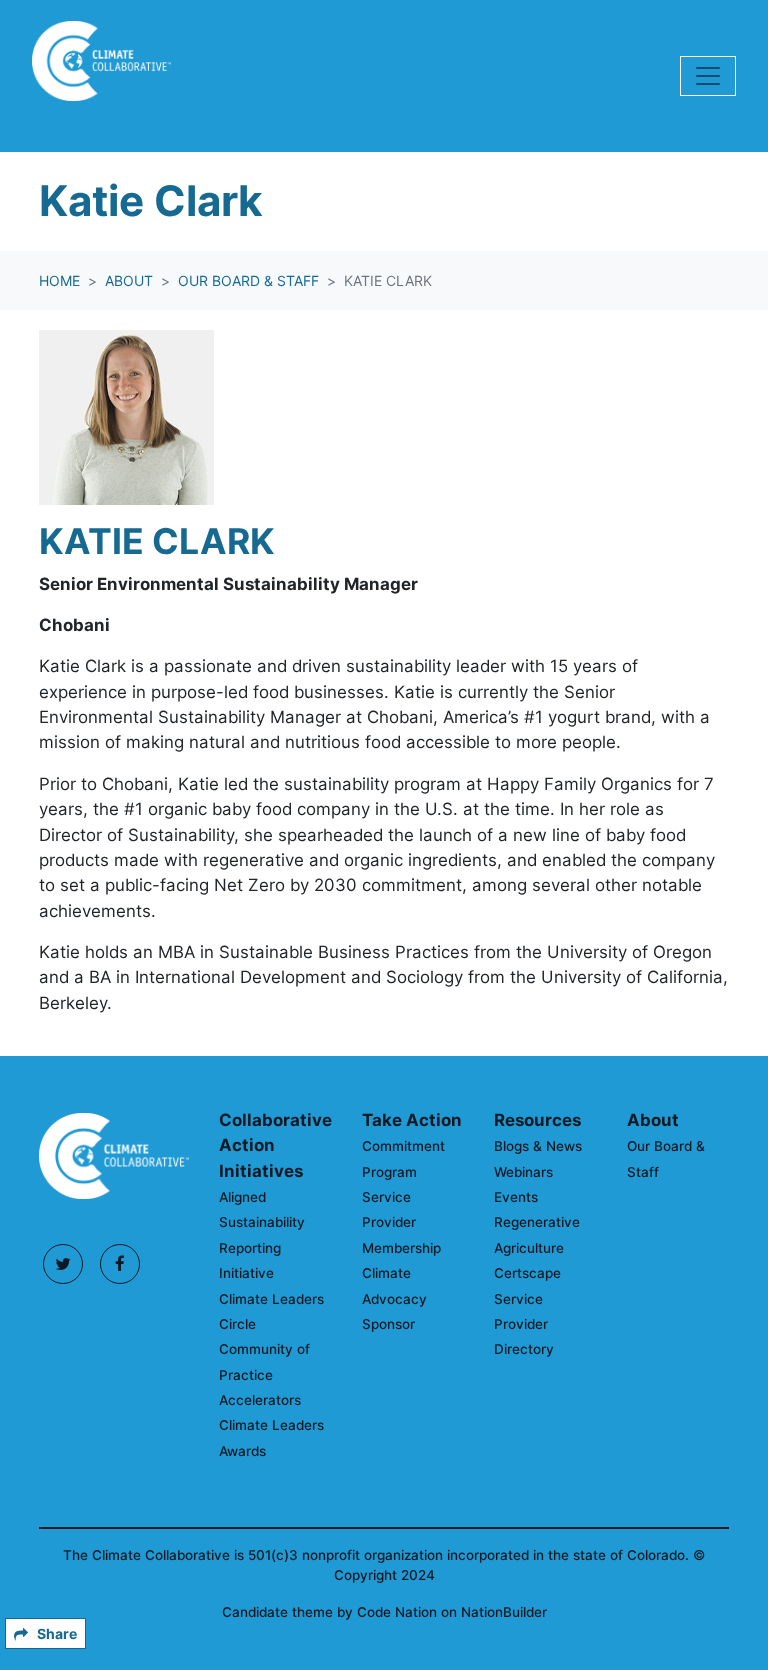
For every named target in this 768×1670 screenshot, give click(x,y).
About (129, 280)
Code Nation (397, 1612)
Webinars (523, 1172)
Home (59, 280)
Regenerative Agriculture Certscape (537, 1247)
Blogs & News (538, 1146)
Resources (537, 1120)
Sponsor (388, 1324)
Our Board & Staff (248, 280)
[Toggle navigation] (708, 76)
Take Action (412, 1120)
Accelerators (260, 1400)
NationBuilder (504, 1612)
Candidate (257, 1612)
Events (516, 1197)
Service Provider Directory (524, 1324)
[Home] (101, 76)
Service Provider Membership (401, 1222)
